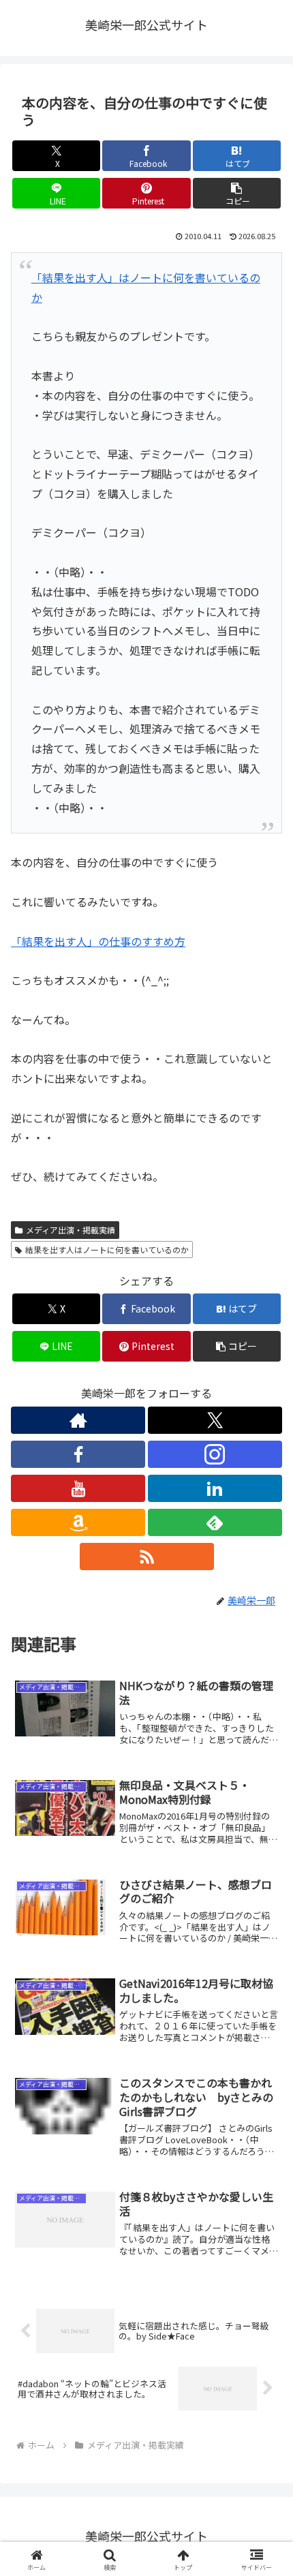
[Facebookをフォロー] (78, 1454)
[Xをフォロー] (215, 1420)
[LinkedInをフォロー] (215, 1488)
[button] (237, 193)
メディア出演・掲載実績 (71, 1230)
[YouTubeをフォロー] (78, 1488)
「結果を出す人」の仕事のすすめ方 (98, 941)
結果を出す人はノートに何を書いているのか (107, 1249)
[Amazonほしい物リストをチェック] (78, 1522)
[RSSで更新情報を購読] (147, 1557)
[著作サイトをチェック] (78, 1420)
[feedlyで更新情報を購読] (215, 1522)
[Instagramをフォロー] (215, 1454)
